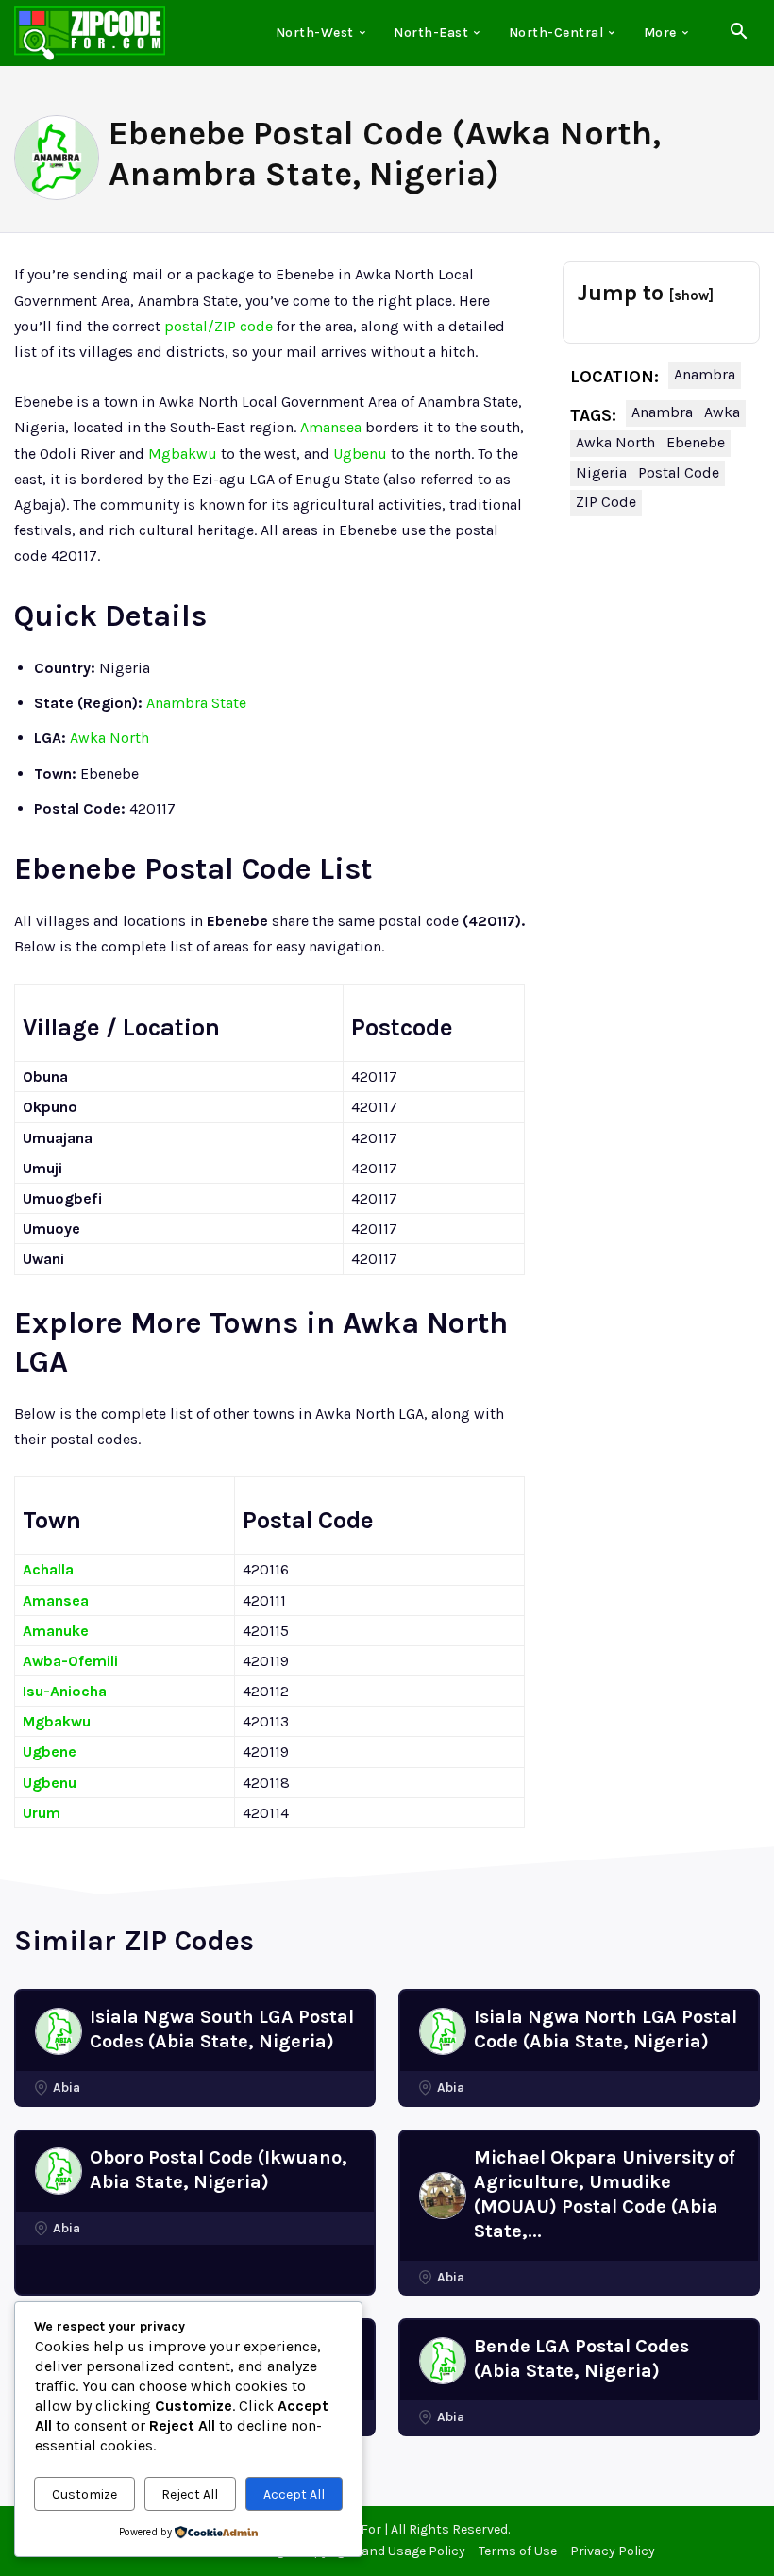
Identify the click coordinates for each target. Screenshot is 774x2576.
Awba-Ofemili (70, 1661)
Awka (722, 412)
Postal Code (679, 472)
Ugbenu (360, 454)
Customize (84, 2494)
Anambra (705, 374)
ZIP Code (606, 502)
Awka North (109, 738)
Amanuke (56, 1631)
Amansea (331, 427)
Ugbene (50, 1751)
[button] (738, 34)
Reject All (190, 2494)
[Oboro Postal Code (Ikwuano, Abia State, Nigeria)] (59, 2171)
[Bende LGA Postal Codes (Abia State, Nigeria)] (443, 2361)
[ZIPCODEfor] (90, 33)
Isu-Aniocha (65, 1691)
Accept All (294, 2494)
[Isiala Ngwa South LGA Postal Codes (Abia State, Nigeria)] (59, 2031)
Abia (67, 2088)
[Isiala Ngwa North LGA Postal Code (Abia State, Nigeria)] (443, 2031)
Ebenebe (696, 442)
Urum (42, 1813)
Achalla (48, 1569)
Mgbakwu (183, 454)
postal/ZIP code (219, 326)
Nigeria (601, 472)
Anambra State (196, 703)
